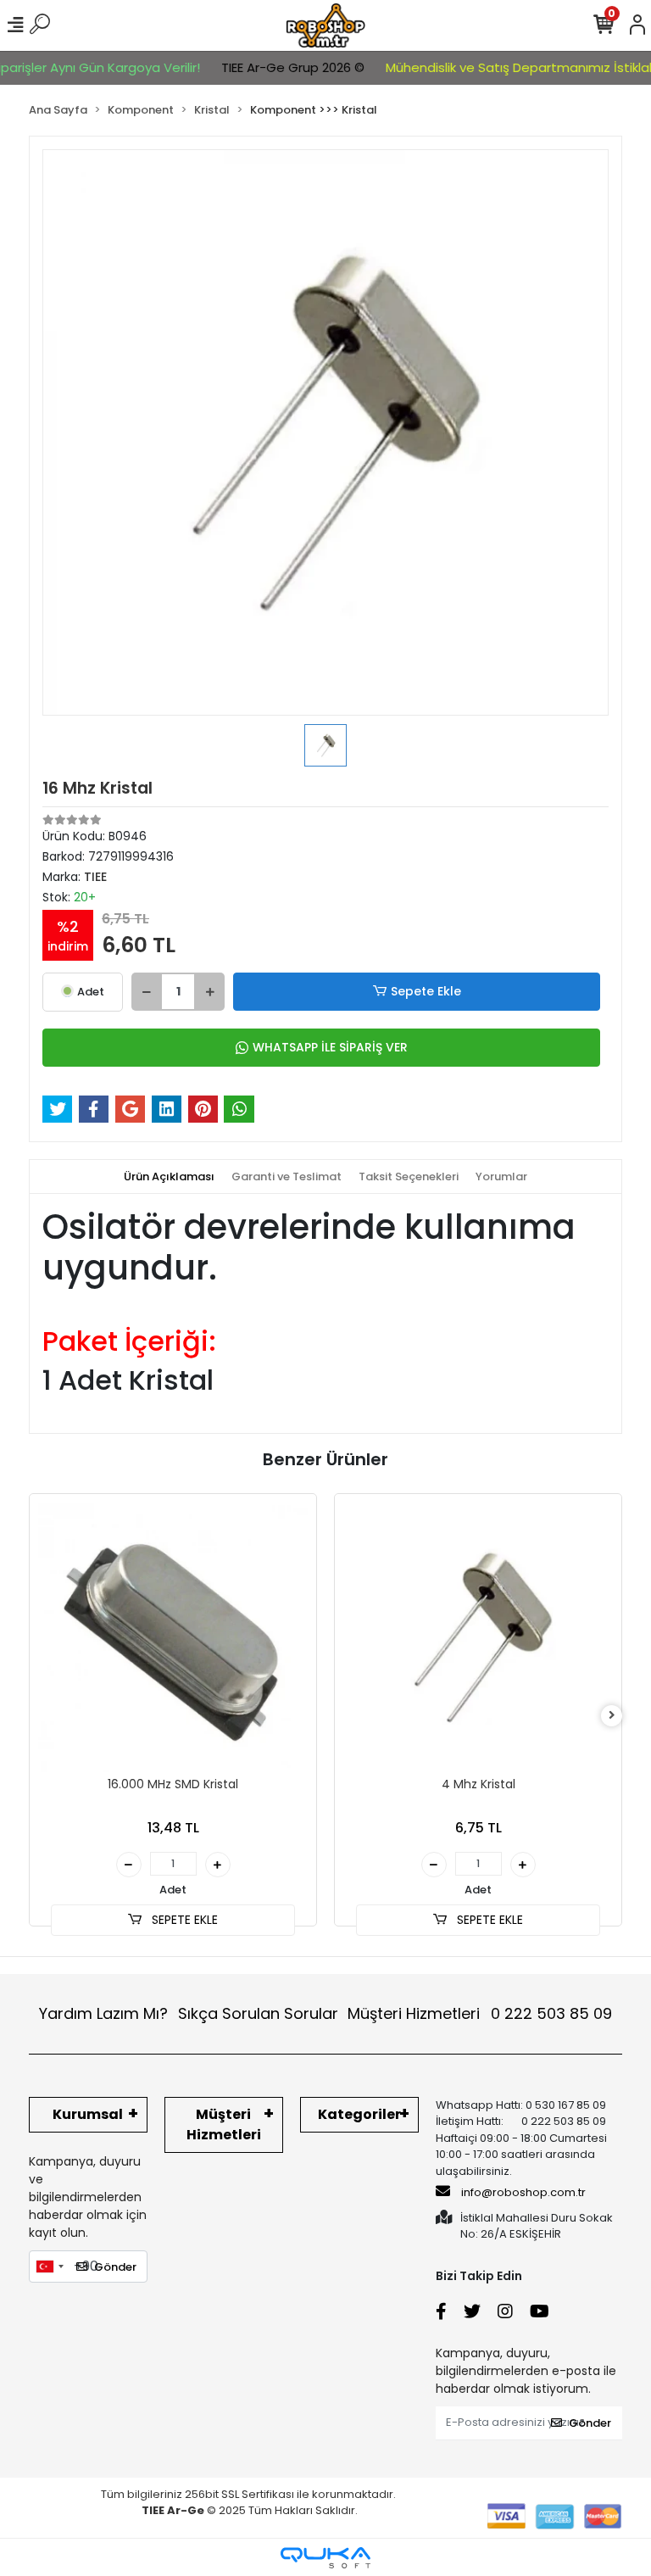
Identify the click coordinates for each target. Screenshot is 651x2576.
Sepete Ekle (426, 991)
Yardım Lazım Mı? (103, 2013)
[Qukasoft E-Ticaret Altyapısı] (325, 2558)
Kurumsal (88, 2114)
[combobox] (49, 2267)
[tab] (169, 1177)
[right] (612, 1716)
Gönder (115, 2267)
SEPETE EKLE (183, 1920)
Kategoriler (359, 2114)
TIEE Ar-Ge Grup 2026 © (274, 67)
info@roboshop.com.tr (523, 2192)
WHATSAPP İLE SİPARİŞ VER (330, 1047)
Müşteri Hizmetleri (480, 2013)
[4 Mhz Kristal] (478, 1637)
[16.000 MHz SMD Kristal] (173, 1637)
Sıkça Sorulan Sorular (258, 2013)
